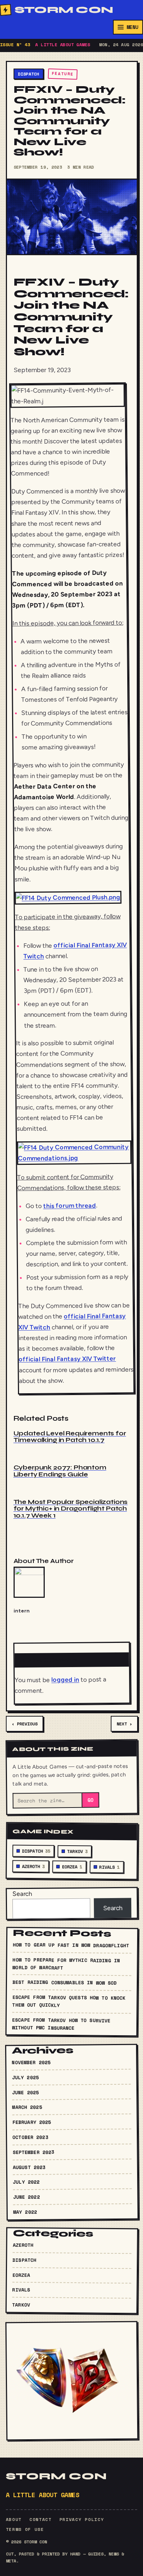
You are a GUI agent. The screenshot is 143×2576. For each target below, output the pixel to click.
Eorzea (72, 1867)
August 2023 (29, 2167)
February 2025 (32, 2122)
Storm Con (64, 10)
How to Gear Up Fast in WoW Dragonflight (71, 1945)
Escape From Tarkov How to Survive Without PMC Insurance (61, 2024)
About (14, 2519)
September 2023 (33, 2152)
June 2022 (26, 2197)
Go (90, 1800)
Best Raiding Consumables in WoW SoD (64, 1982)
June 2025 (25, 2092)
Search (22, 1894)
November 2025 (31, 2062)
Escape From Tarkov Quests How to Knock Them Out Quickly (69, 2001)
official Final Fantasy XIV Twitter (67, 1359)
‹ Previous (25, 1724)
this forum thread (69, 1205)
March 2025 (27, 2107)
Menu (132, 27)
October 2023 (30, 2137)
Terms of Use (25, 2529)
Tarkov (77, 1851)
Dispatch (29, 74)
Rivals (109, 1867)
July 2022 (26, 2182)
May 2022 (25, 2212)
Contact (41, 2519)
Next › (124, 1724)
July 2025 (25, 2077)
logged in (65, 1679)
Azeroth (33, 1867)
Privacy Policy (82, 2519)
